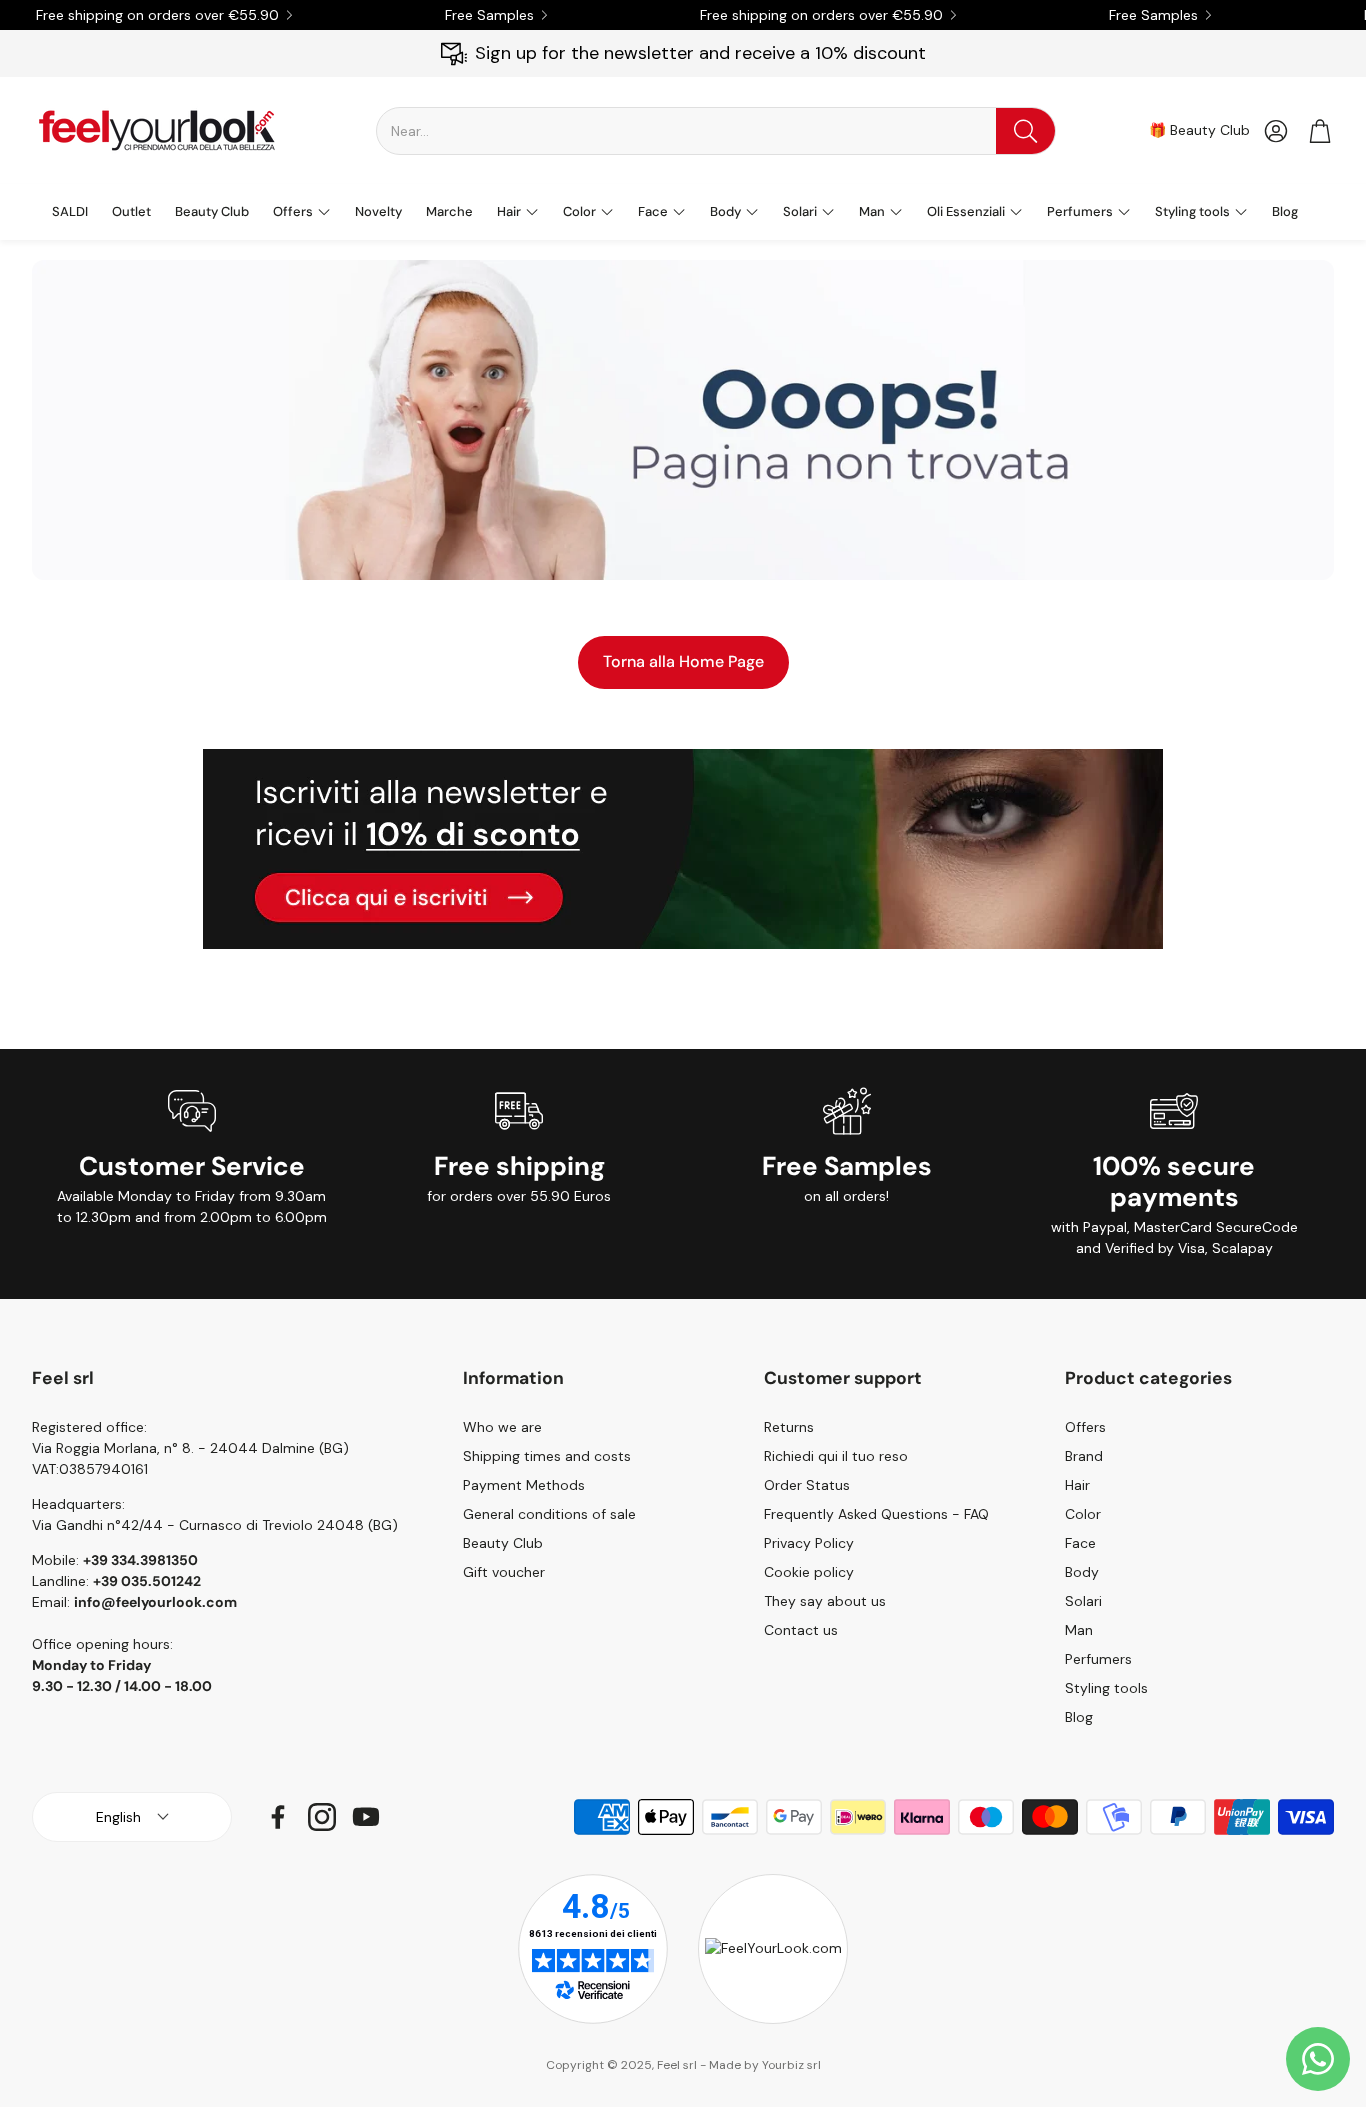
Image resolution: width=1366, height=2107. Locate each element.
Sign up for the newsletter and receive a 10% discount (700, 53)
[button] (716, 131)
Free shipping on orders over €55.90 (157, 15)
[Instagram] (322, 1817)
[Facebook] (278, 1817)
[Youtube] (366, 1817)
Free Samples (489, 15)
